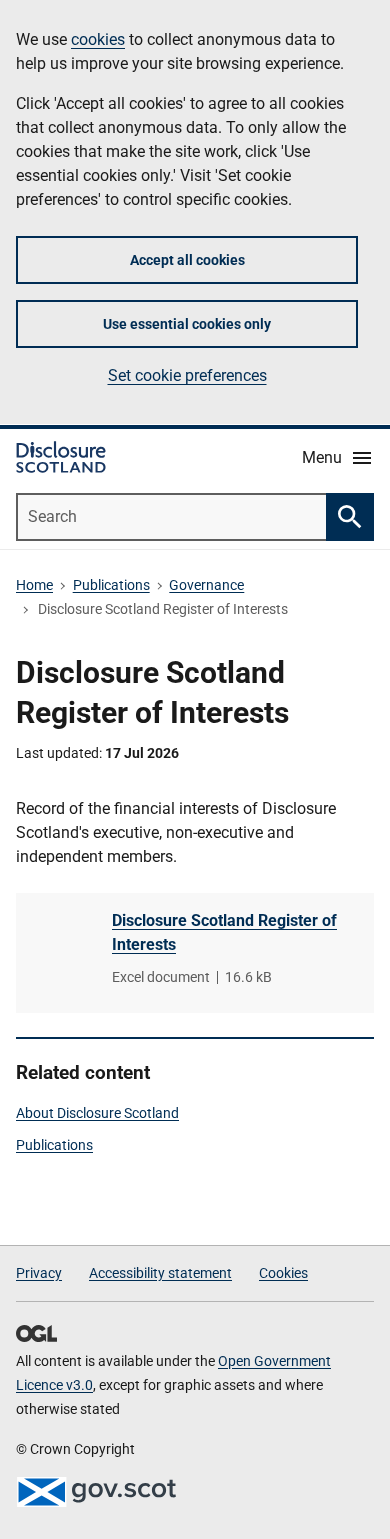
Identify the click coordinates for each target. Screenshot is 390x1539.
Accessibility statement (160, 1273)
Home (34, 585)
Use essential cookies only (187, 324)
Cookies (283, 1273)
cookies (98, 39)
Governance (206, 585)
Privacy (39, 1273)
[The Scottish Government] (96, 1492)
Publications (111, 585)
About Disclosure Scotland (97, 1113)
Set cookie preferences (187, 375)
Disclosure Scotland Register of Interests (224, 932)
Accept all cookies (187, 260)
